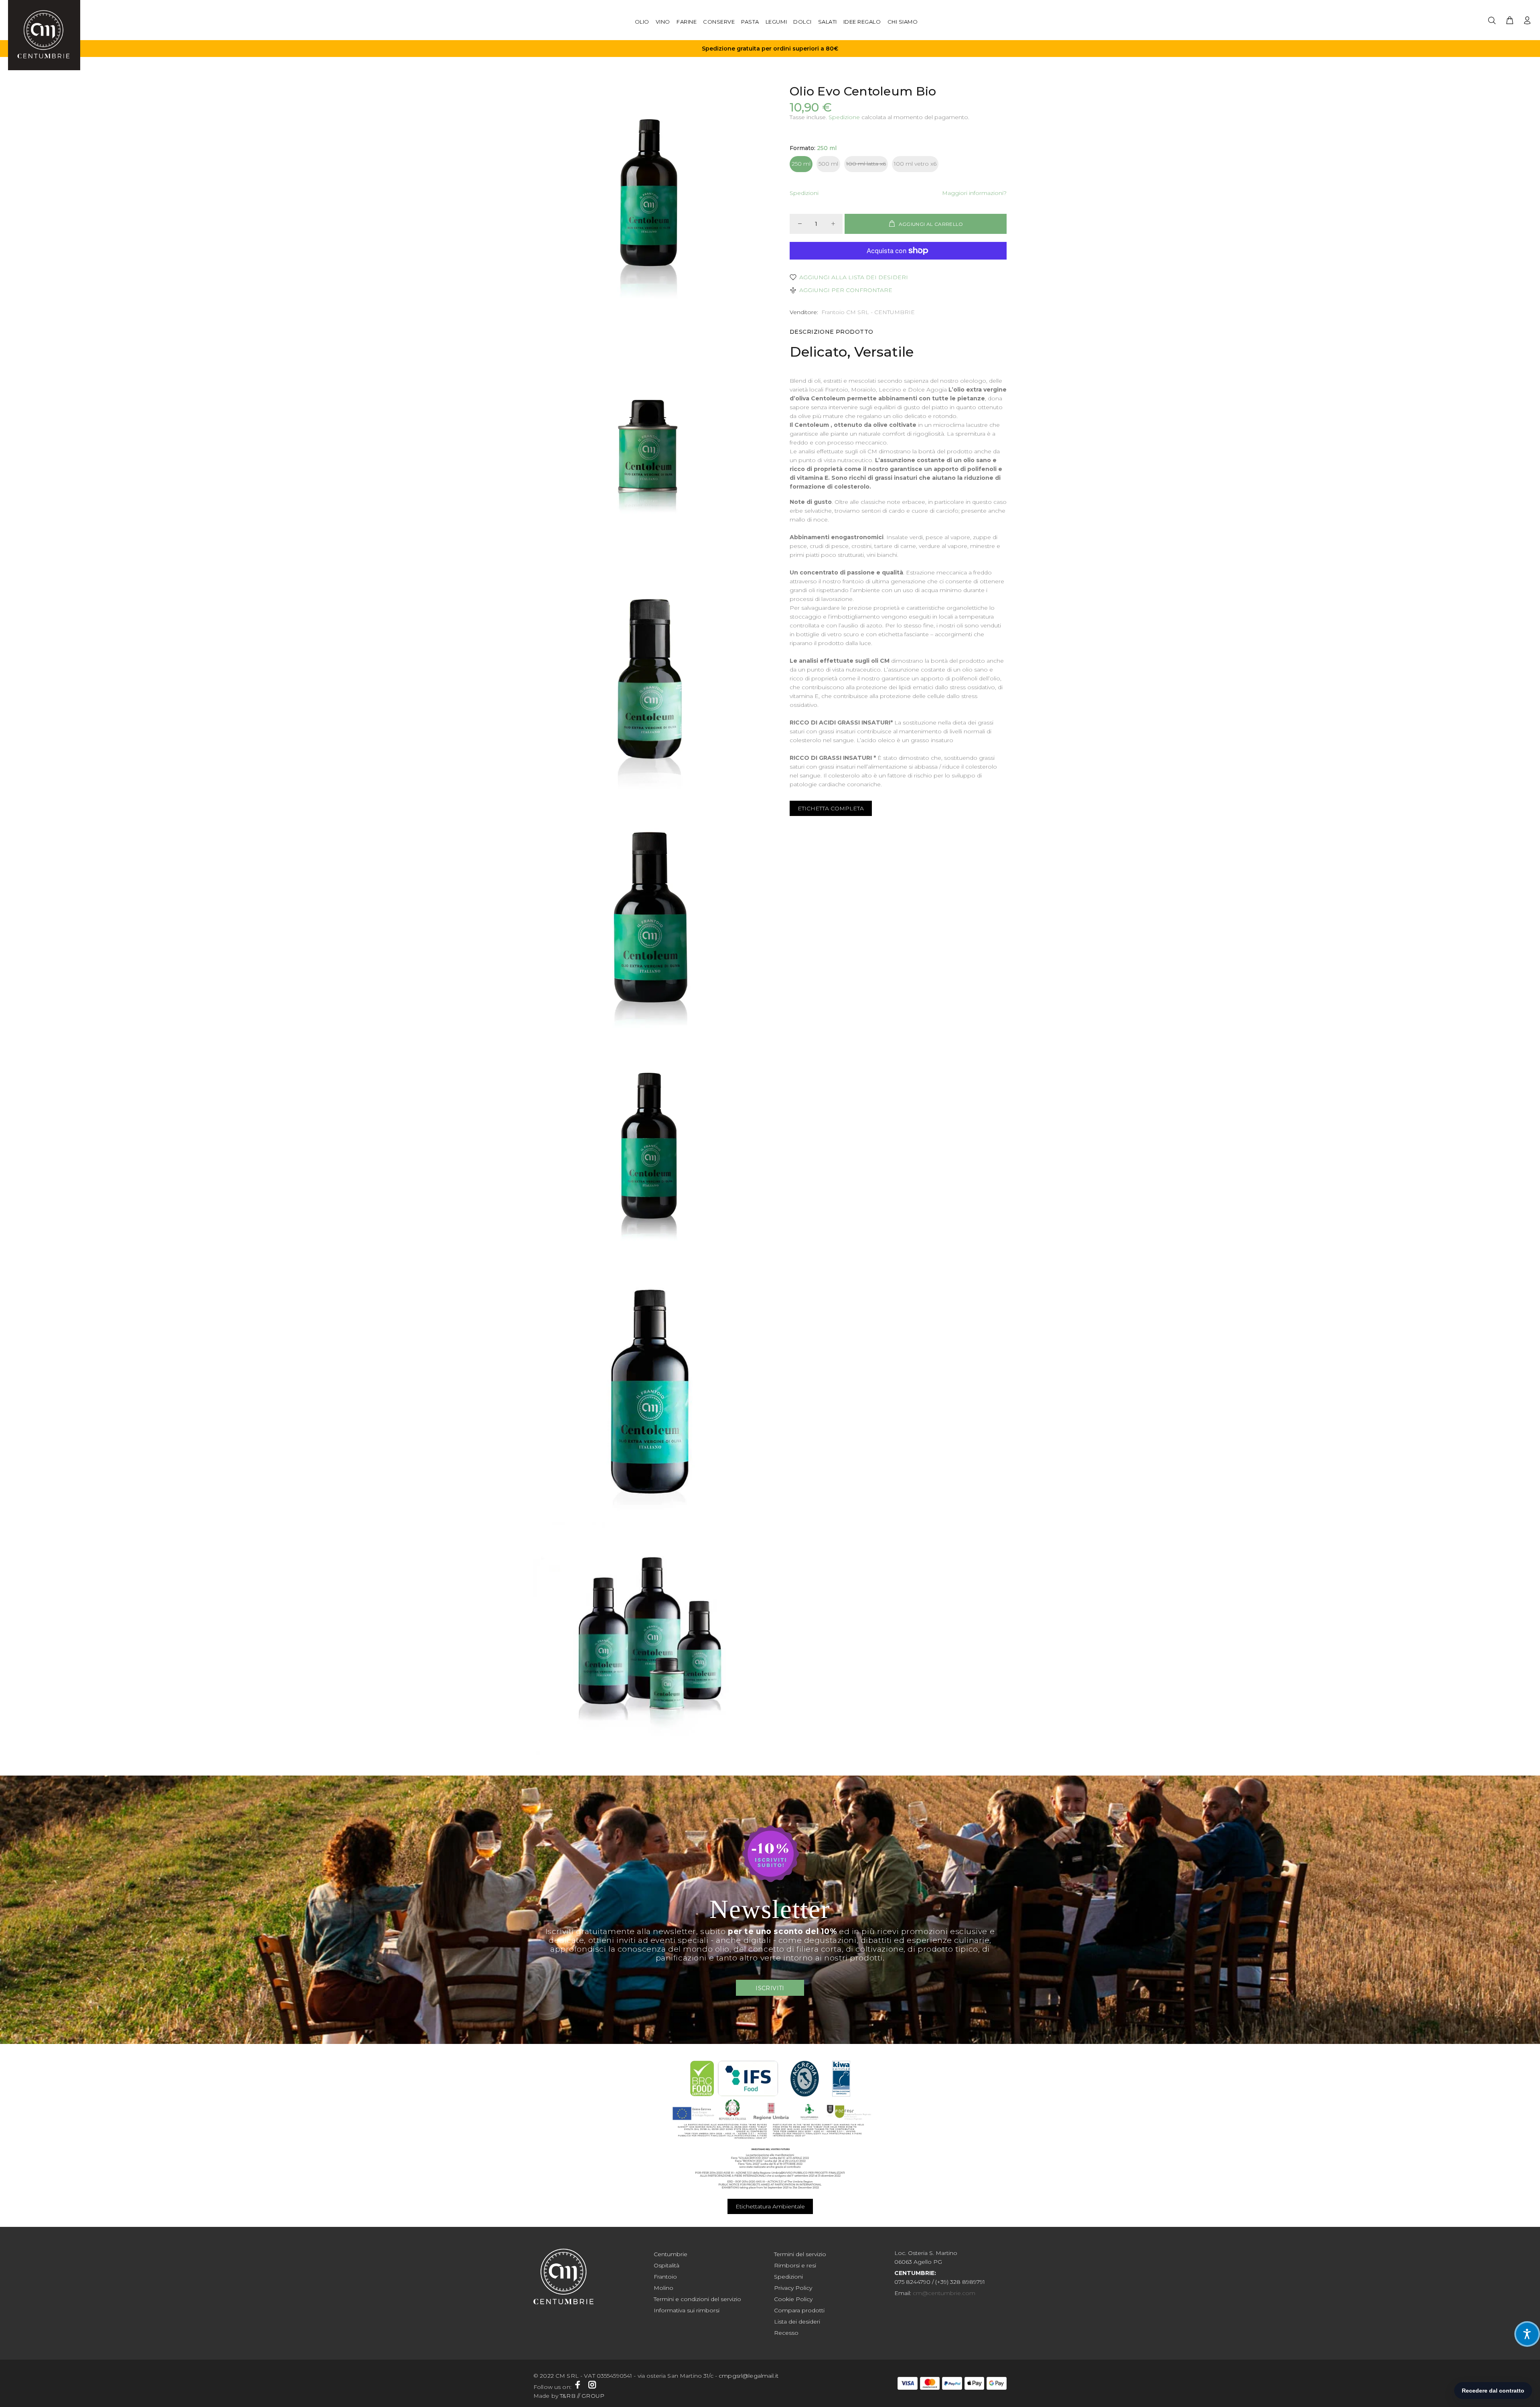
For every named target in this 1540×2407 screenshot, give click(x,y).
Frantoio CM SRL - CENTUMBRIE (868, 312)
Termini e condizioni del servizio (697, 2299)
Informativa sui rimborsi (687, 2310)
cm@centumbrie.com (944, 2293)
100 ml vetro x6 (915, 164)
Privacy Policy (793, 2288)
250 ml (801, 164)
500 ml (828, 164)
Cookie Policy (793, 2299)
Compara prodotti (799, 2310)
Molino (664, 2288)
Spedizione (844, 117)
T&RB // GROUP (582, 2396)
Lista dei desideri (797, 2322)
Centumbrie (671, 2254)
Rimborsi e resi (795, 2265)
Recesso (786, 2333)
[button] (1527, 2334)
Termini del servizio (800, 2254)
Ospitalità (667, 2265)
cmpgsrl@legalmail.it (749, 2376)
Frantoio (665, 2277)
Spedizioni (804, 193)
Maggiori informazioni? (974, 193)
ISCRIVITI (770, 1988)
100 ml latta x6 (866, 164)
